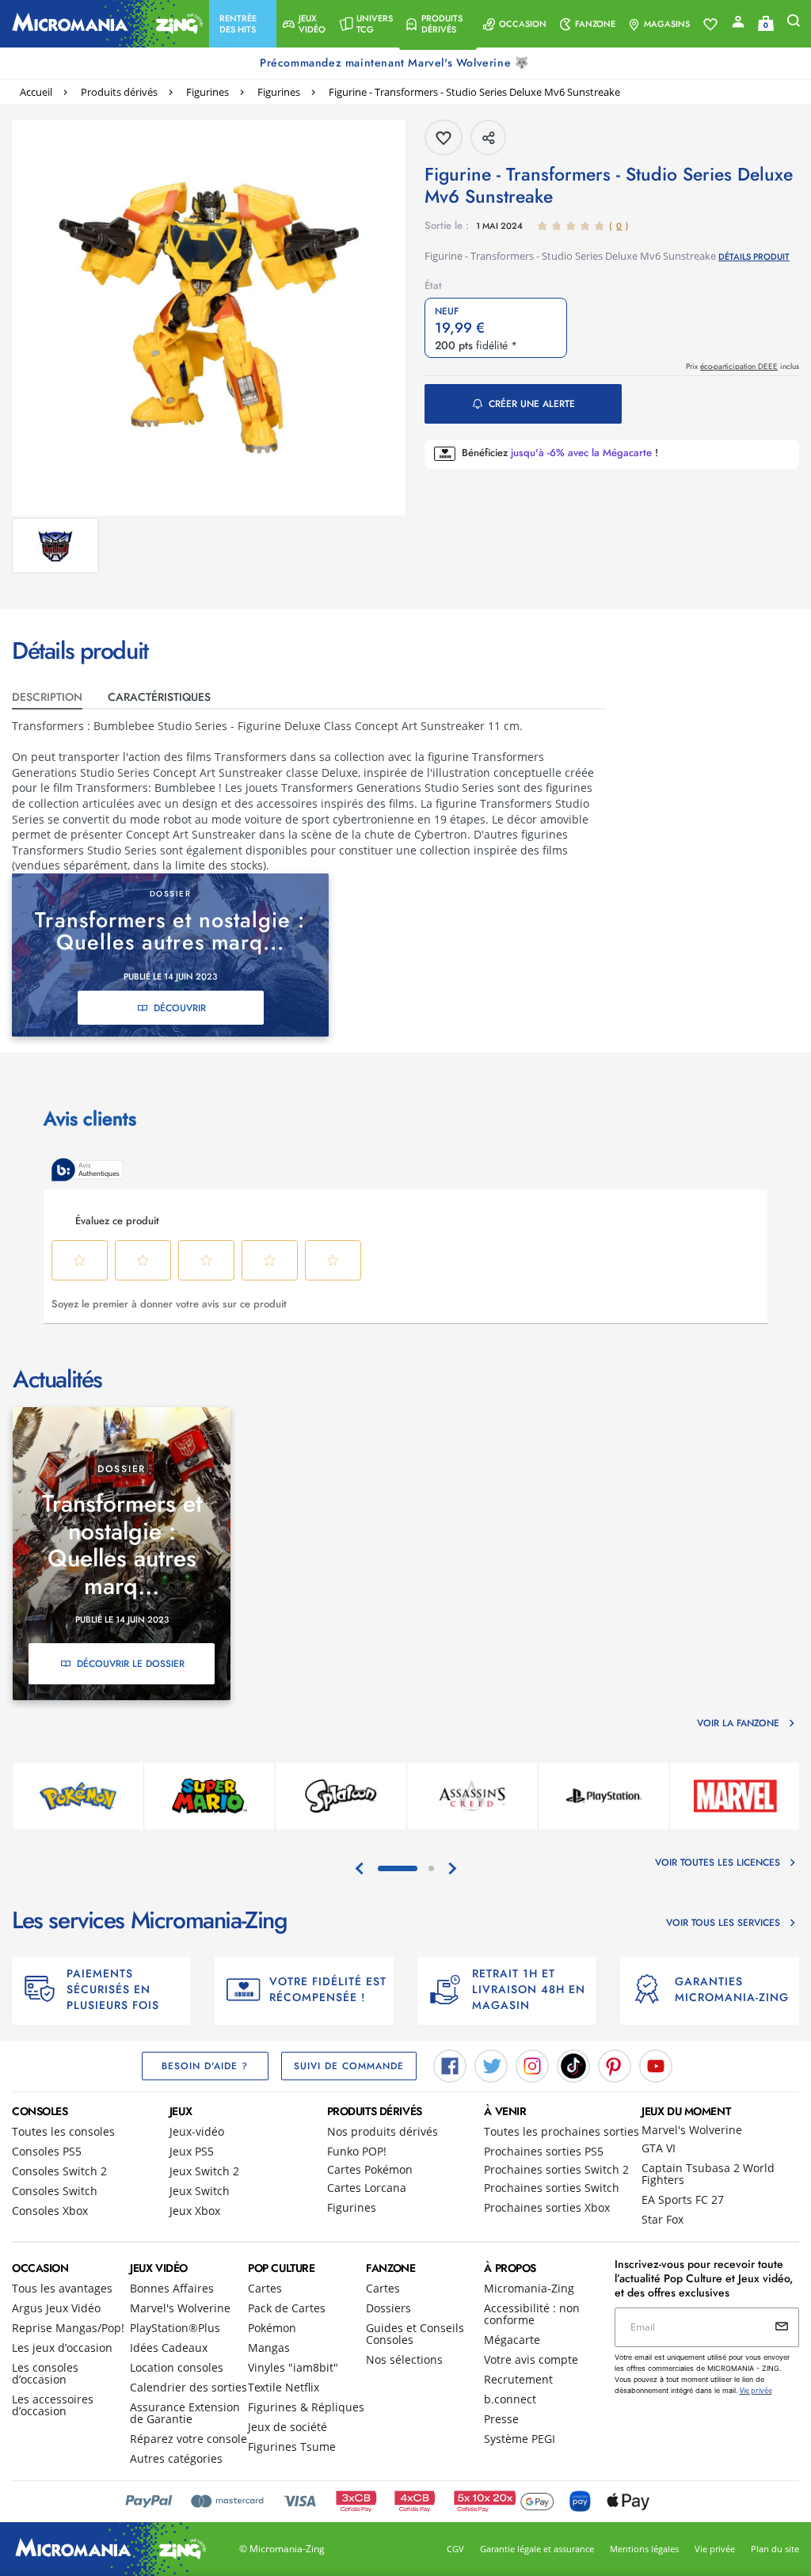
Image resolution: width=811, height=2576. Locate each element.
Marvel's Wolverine (692, 2130)
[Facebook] (450, 2065)
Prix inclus (742, 366)
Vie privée (715, 2549)
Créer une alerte (532, 404)
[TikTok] (573, 2065)
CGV (455, 2549)
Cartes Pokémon (370, 2169)
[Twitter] (491, 2065)
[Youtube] (656, 2065)
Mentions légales (644, 2549)
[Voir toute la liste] (710, 25)
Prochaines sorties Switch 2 (556, 2169)
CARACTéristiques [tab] (159, 697)
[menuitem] (243, 24)
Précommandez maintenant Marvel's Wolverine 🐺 (396, 63)
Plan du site (775, 2549)
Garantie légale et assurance (537, 2549)
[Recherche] (794, 24)
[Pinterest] (615, 2065)
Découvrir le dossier (131, 1664)
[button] (243, 24)
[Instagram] (532, 2065)
